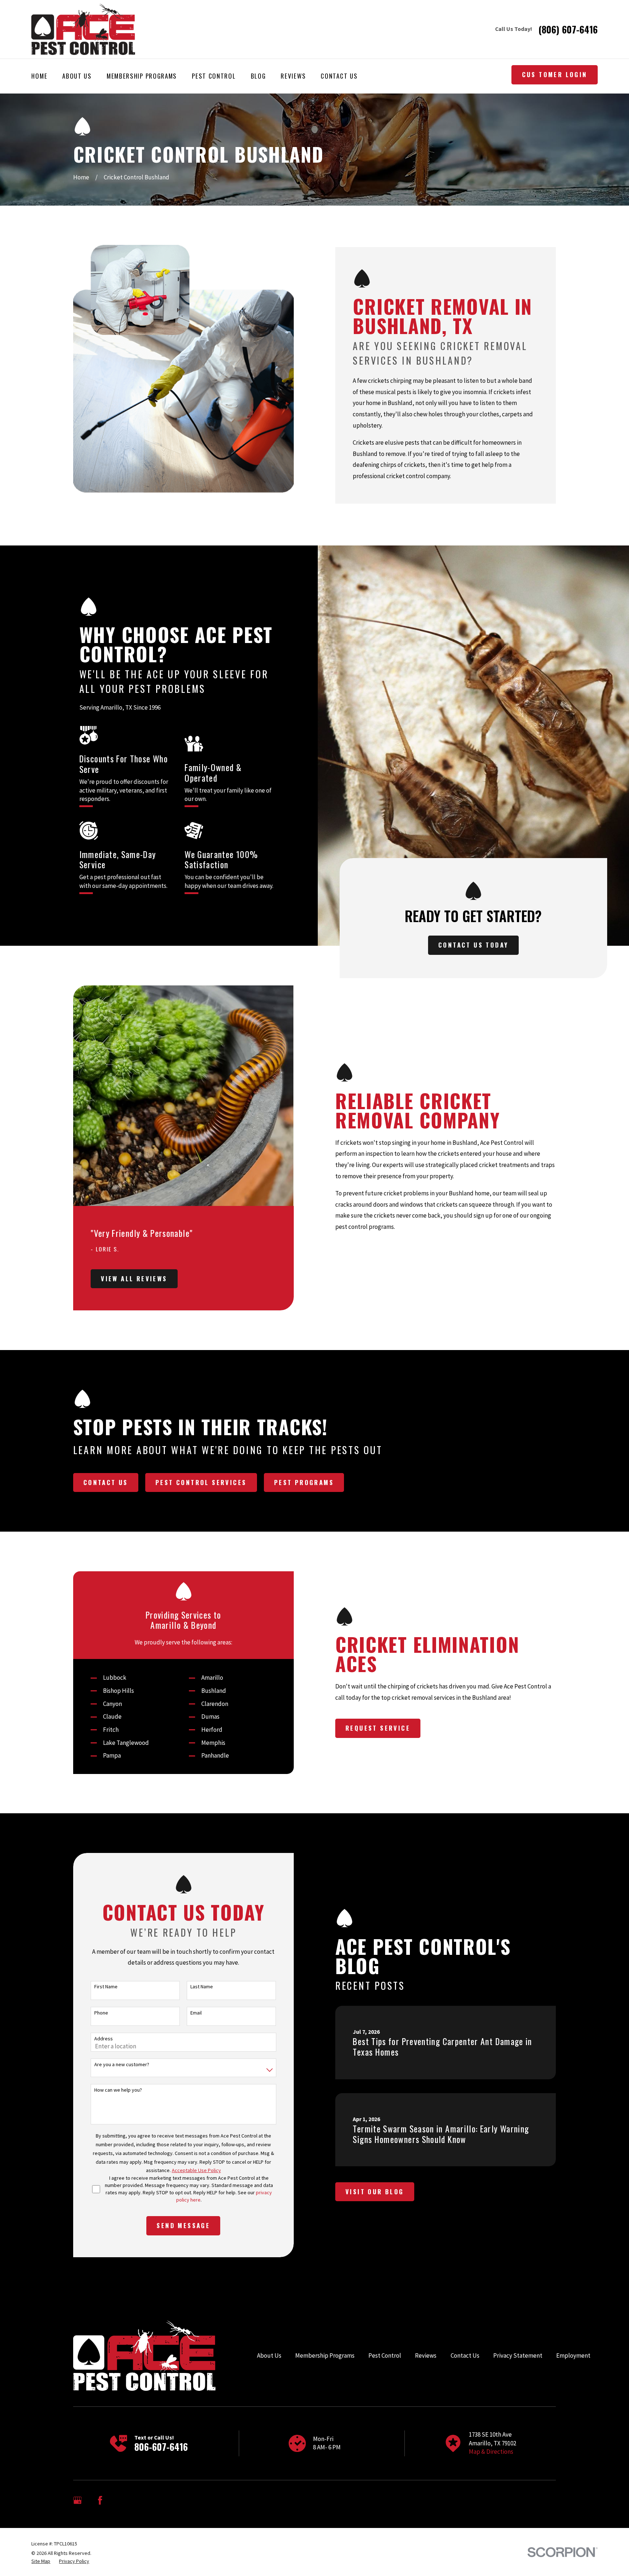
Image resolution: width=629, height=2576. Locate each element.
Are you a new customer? (122, 2065)
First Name (106, 1987)
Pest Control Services (201, 1482)
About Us (269, 2355)
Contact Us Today (473, 945)
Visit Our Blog (375, 2192)
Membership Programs (325, 2355)
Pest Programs (304, 1482)
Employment (573, 2355)
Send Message (183, 2225)
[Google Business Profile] (78, 2500)
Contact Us (106, 1482)
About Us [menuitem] (77, 76)
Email (196, 2013)
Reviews (426, 2355)
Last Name (202, 1987)
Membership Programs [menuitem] (142, 76)
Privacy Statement (518, 2355)
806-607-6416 (161, 2447)
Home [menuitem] (39, 76)
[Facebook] (100, 2500)
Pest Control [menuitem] (214, 76)
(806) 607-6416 (568, 29)
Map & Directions (491, 2452)
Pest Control (385, 2355)
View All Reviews (134, 1279)
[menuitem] (41, 2561)
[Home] (83, 29)
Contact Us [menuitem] (339, 76)
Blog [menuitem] (258, 76)
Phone (101, 2013)
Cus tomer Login (555, 74)
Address (104, 2039)
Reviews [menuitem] (293, 76)
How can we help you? (118, 2090)
